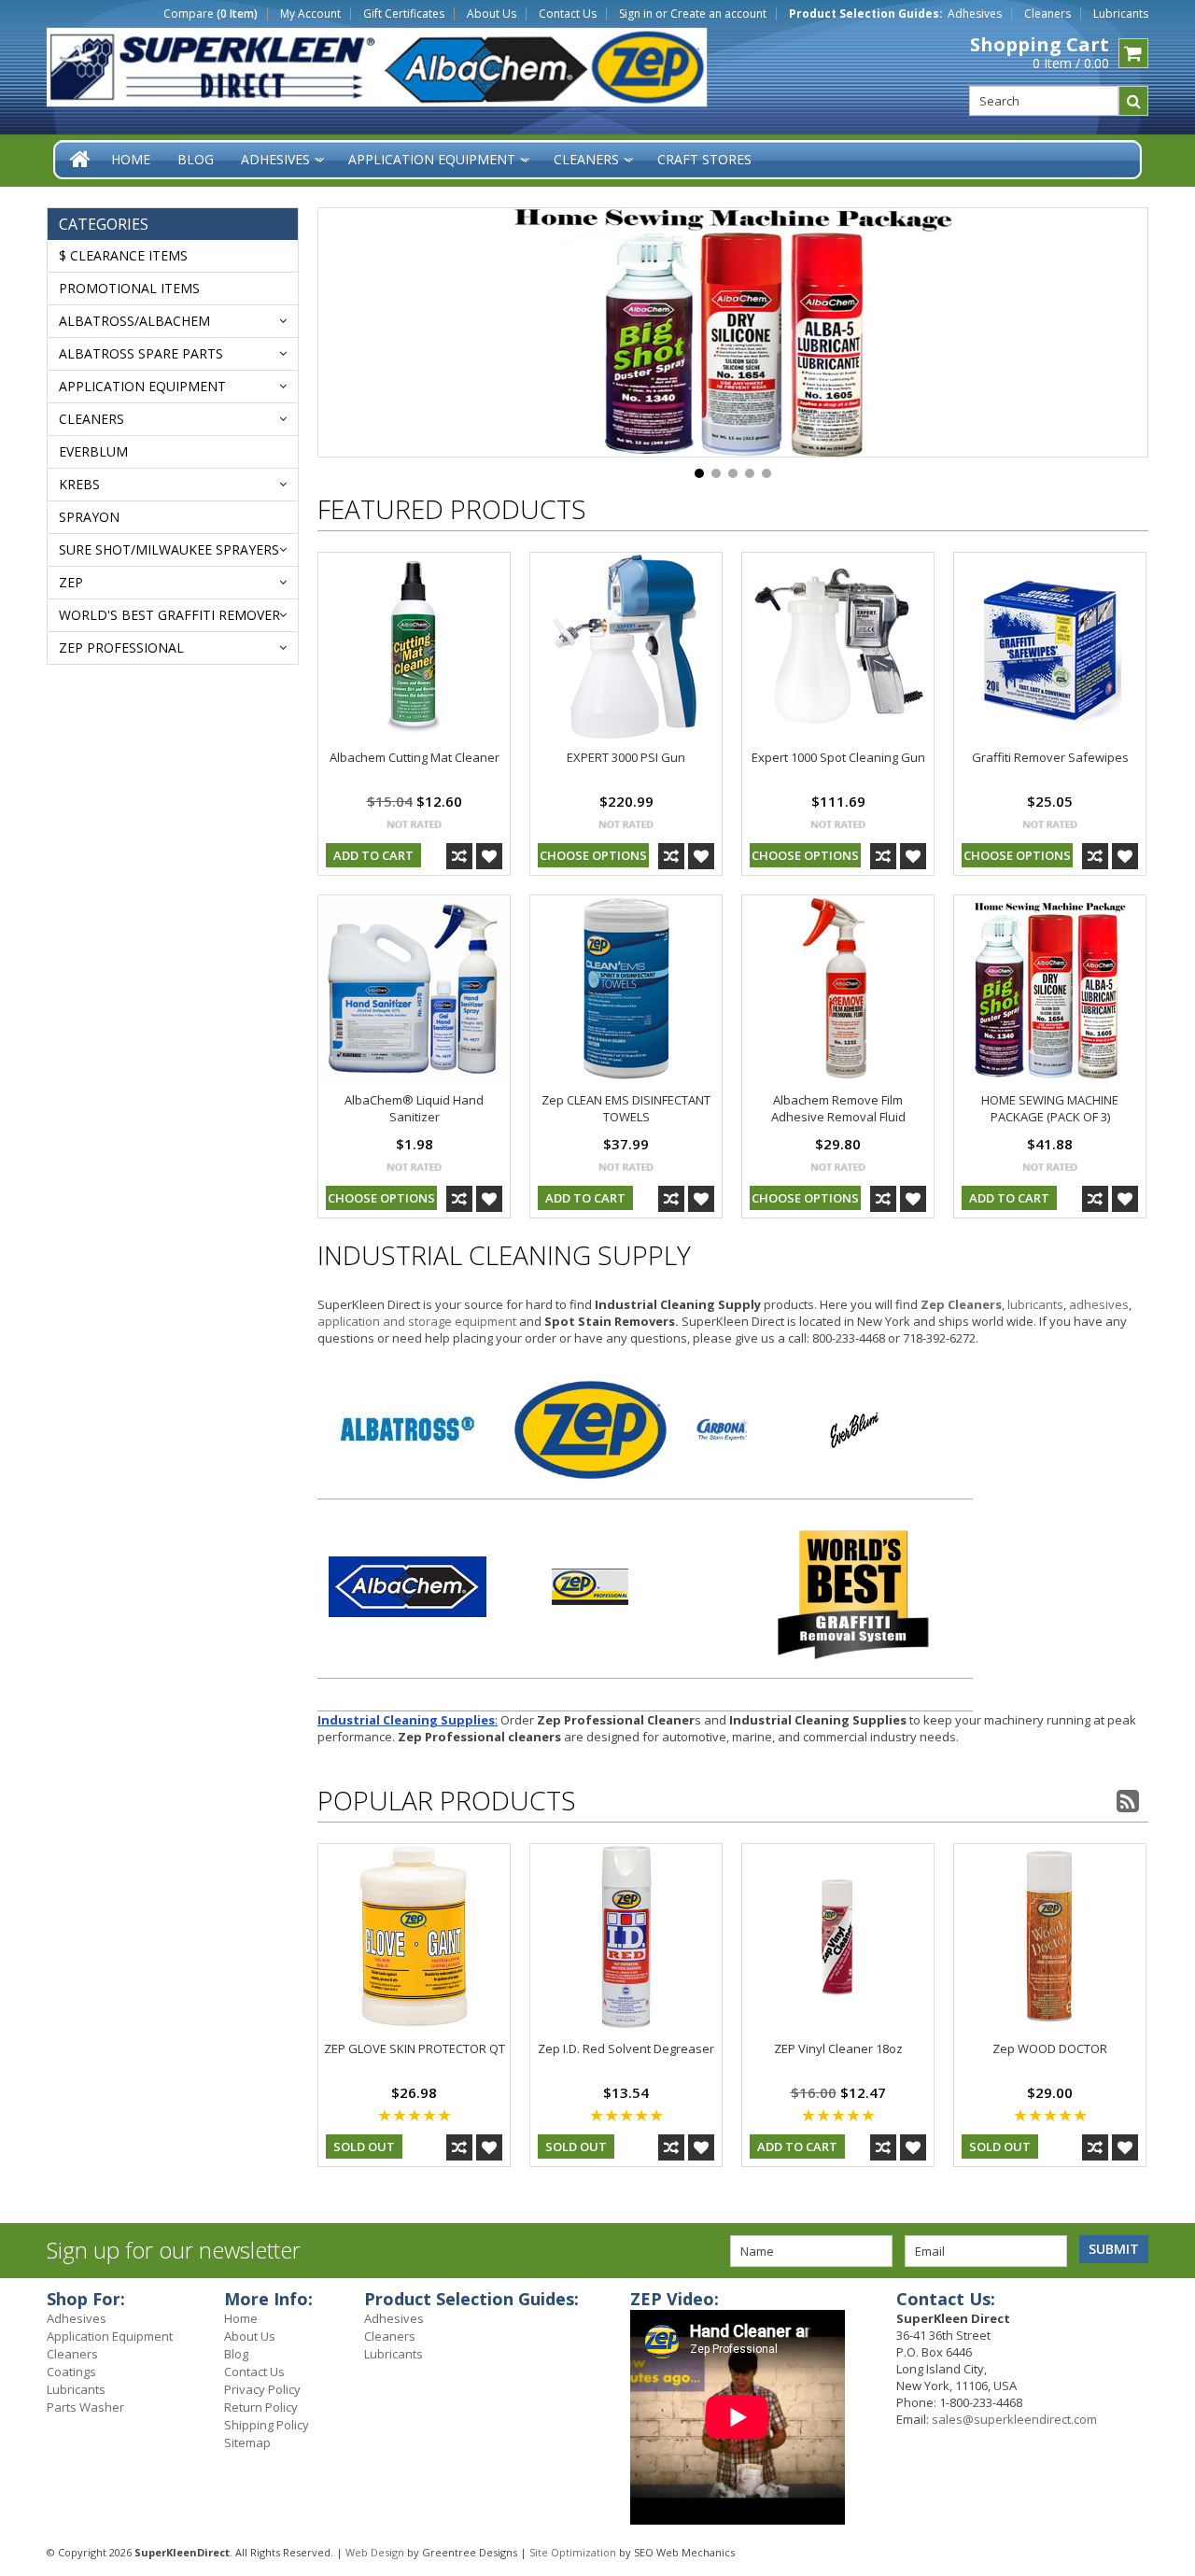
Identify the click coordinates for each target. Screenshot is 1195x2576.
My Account (310, 14)
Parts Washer (85, 2407)
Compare (211, 14)
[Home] (81, 159)
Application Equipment (142, 386)
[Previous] (355, 334)
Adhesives (975, 14)
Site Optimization (573, 2552)
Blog (236, 2354)
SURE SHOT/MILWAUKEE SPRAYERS (169, 549)
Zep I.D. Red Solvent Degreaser (626, 2048)
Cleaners (1047, 14)
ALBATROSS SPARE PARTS (141, 353)
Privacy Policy (262, 2389)
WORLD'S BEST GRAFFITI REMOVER (169, 615)
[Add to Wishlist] (489, 856)
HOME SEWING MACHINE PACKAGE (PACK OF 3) (1050, 1108)
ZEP (71, 582)
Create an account (718, 14)
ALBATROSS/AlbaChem (134, 321)
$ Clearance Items (123, 255)
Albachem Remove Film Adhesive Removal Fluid (838, 1108)
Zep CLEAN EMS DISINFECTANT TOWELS (626, 1108)
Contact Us (568, 14)
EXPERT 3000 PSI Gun (626, 757)
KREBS (79, 484)
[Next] (1111, 334)
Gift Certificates (404, 14)
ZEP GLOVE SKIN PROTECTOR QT (415, 2048)
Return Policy (261, 2407)
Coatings (71, 2372)
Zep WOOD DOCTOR (1050, 2048)
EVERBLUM (93, 451)
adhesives (1099, 1304)
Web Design (375, 2552)
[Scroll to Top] (1167, 2302)
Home (241, 2318)
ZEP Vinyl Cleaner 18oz (838, 2048)
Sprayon (89, 517)
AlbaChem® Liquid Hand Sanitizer (414, 1108)
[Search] (1133, 101)
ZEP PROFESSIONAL (121, 648)
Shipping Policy (267, 2425)
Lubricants (1121, 14)
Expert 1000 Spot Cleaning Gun (838, 757)
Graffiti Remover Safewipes (1050, 757)
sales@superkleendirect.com (1014, 2419)
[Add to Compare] (459, 856)
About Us (492, 14)
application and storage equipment (417, 1321)
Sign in (636, 14)
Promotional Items (129, 288)
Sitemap (247, 2442)
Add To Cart (373, 855)
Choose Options (593, 855)
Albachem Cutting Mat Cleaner (415, 757)
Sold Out (364, 2147)
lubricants (1035, 1304)
